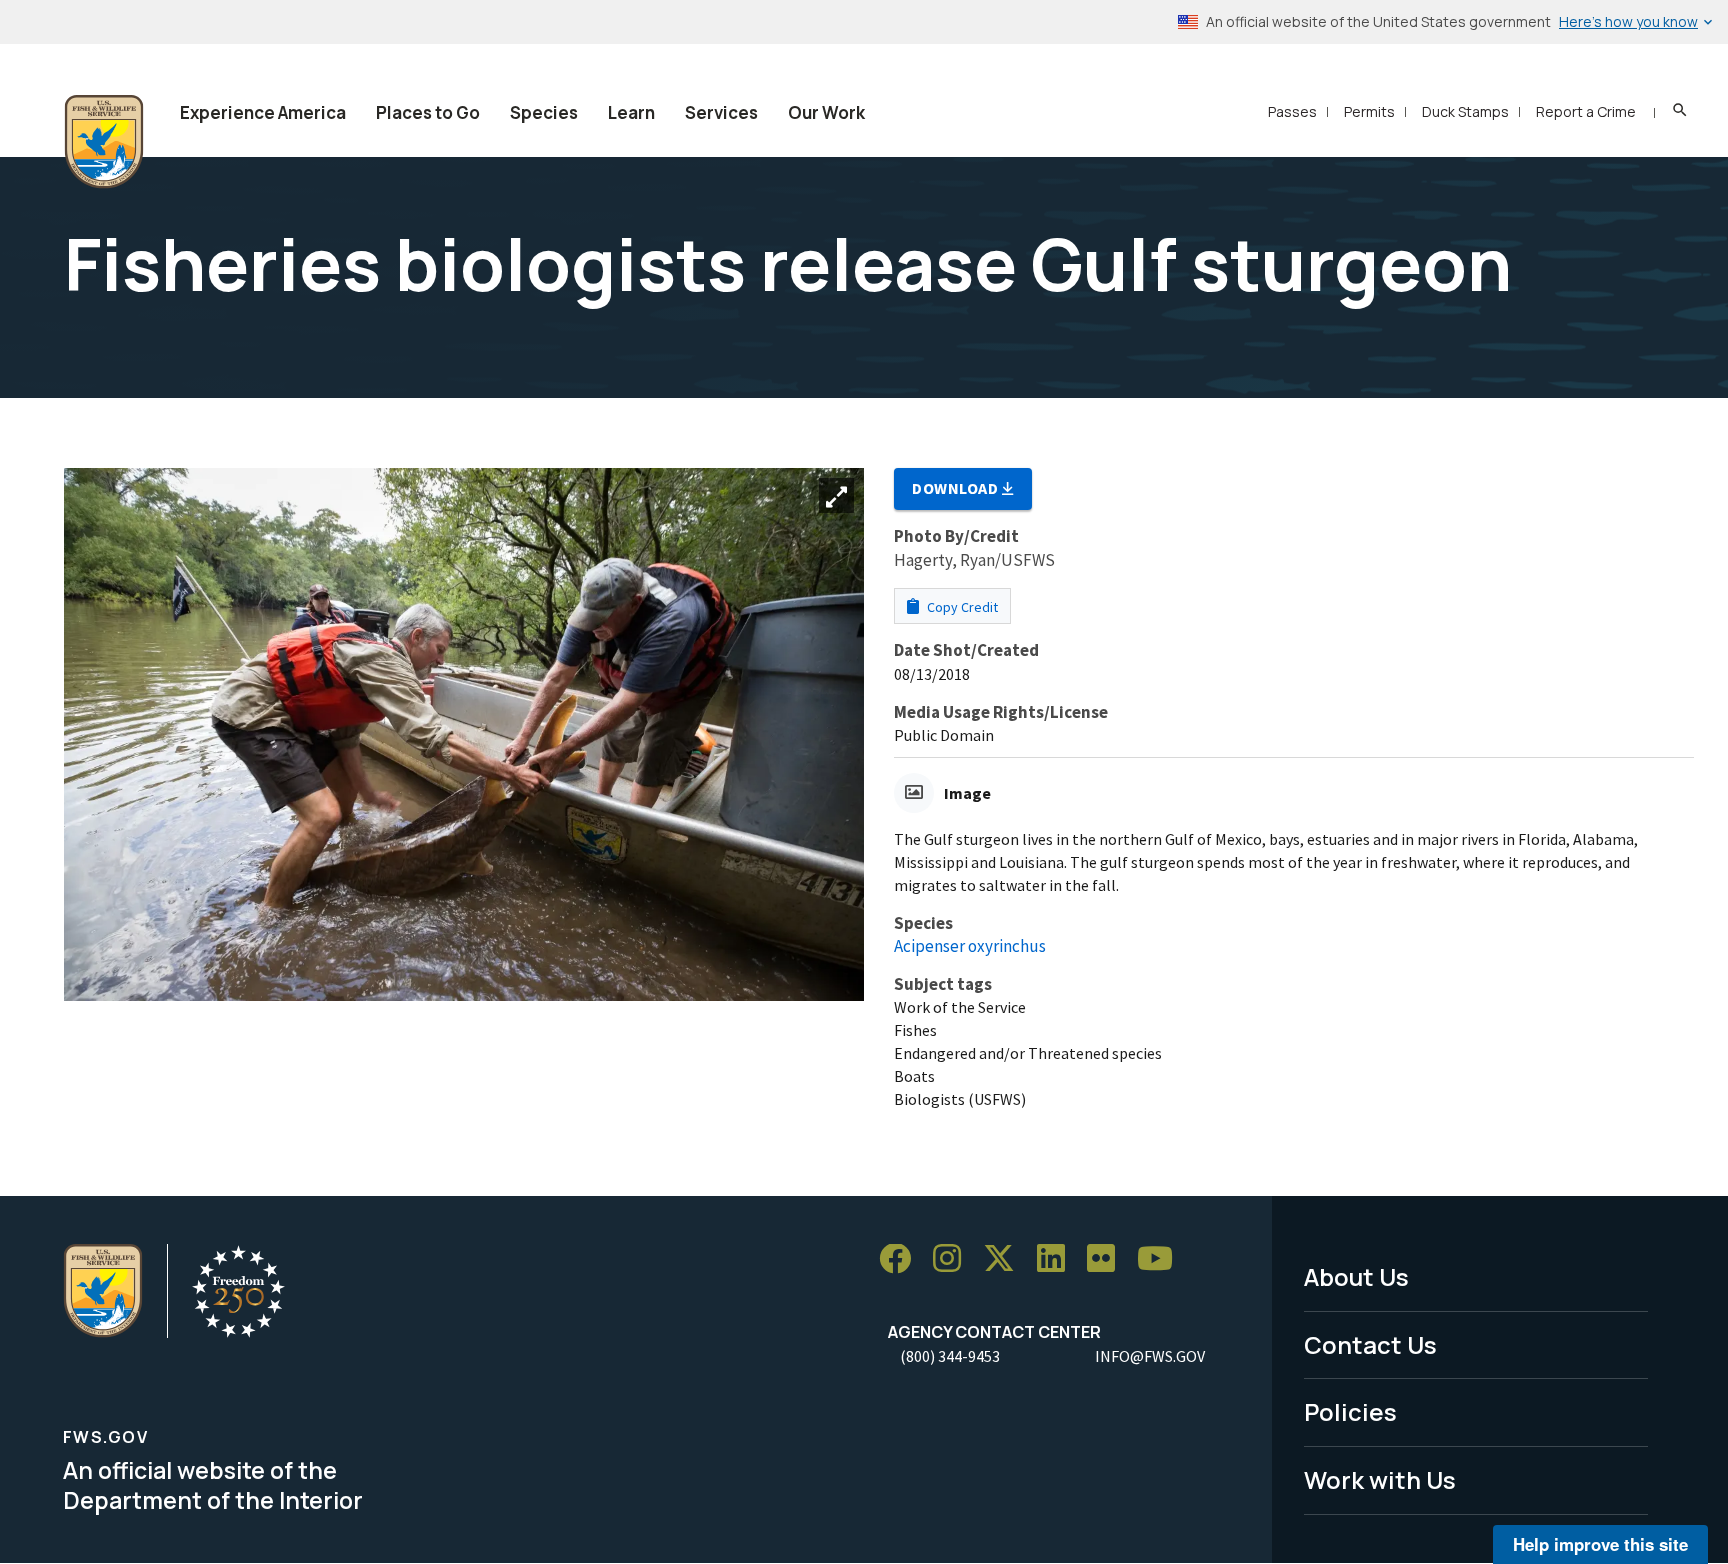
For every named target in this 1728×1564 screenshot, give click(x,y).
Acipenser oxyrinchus (970, 946)
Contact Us (1370, 1344)
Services (721, 112)
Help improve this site (1600, 1544)
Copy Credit (961, 607)
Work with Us (1380, 1479)
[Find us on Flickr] (1108, 1259)
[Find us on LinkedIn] (1058, 1259)
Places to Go (428, 112)
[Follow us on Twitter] (1006, 1259)
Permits (1369, 111)
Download (957, 488)
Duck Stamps (1465, 111)
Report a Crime (1586, 111)
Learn (631, 112)
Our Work (826, 112)
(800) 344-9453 (950, 1356)
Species (544, 112)
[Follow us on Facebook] (902, 1259)
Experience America (263, 112)
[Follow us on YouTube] (1162, 1259)
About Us (1356, 1276)
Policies (1350, 1411)
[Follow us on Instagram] (954, 1259)
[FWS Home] (104, 142)
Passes (1292, 111)
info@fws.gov (1150, 1356)
